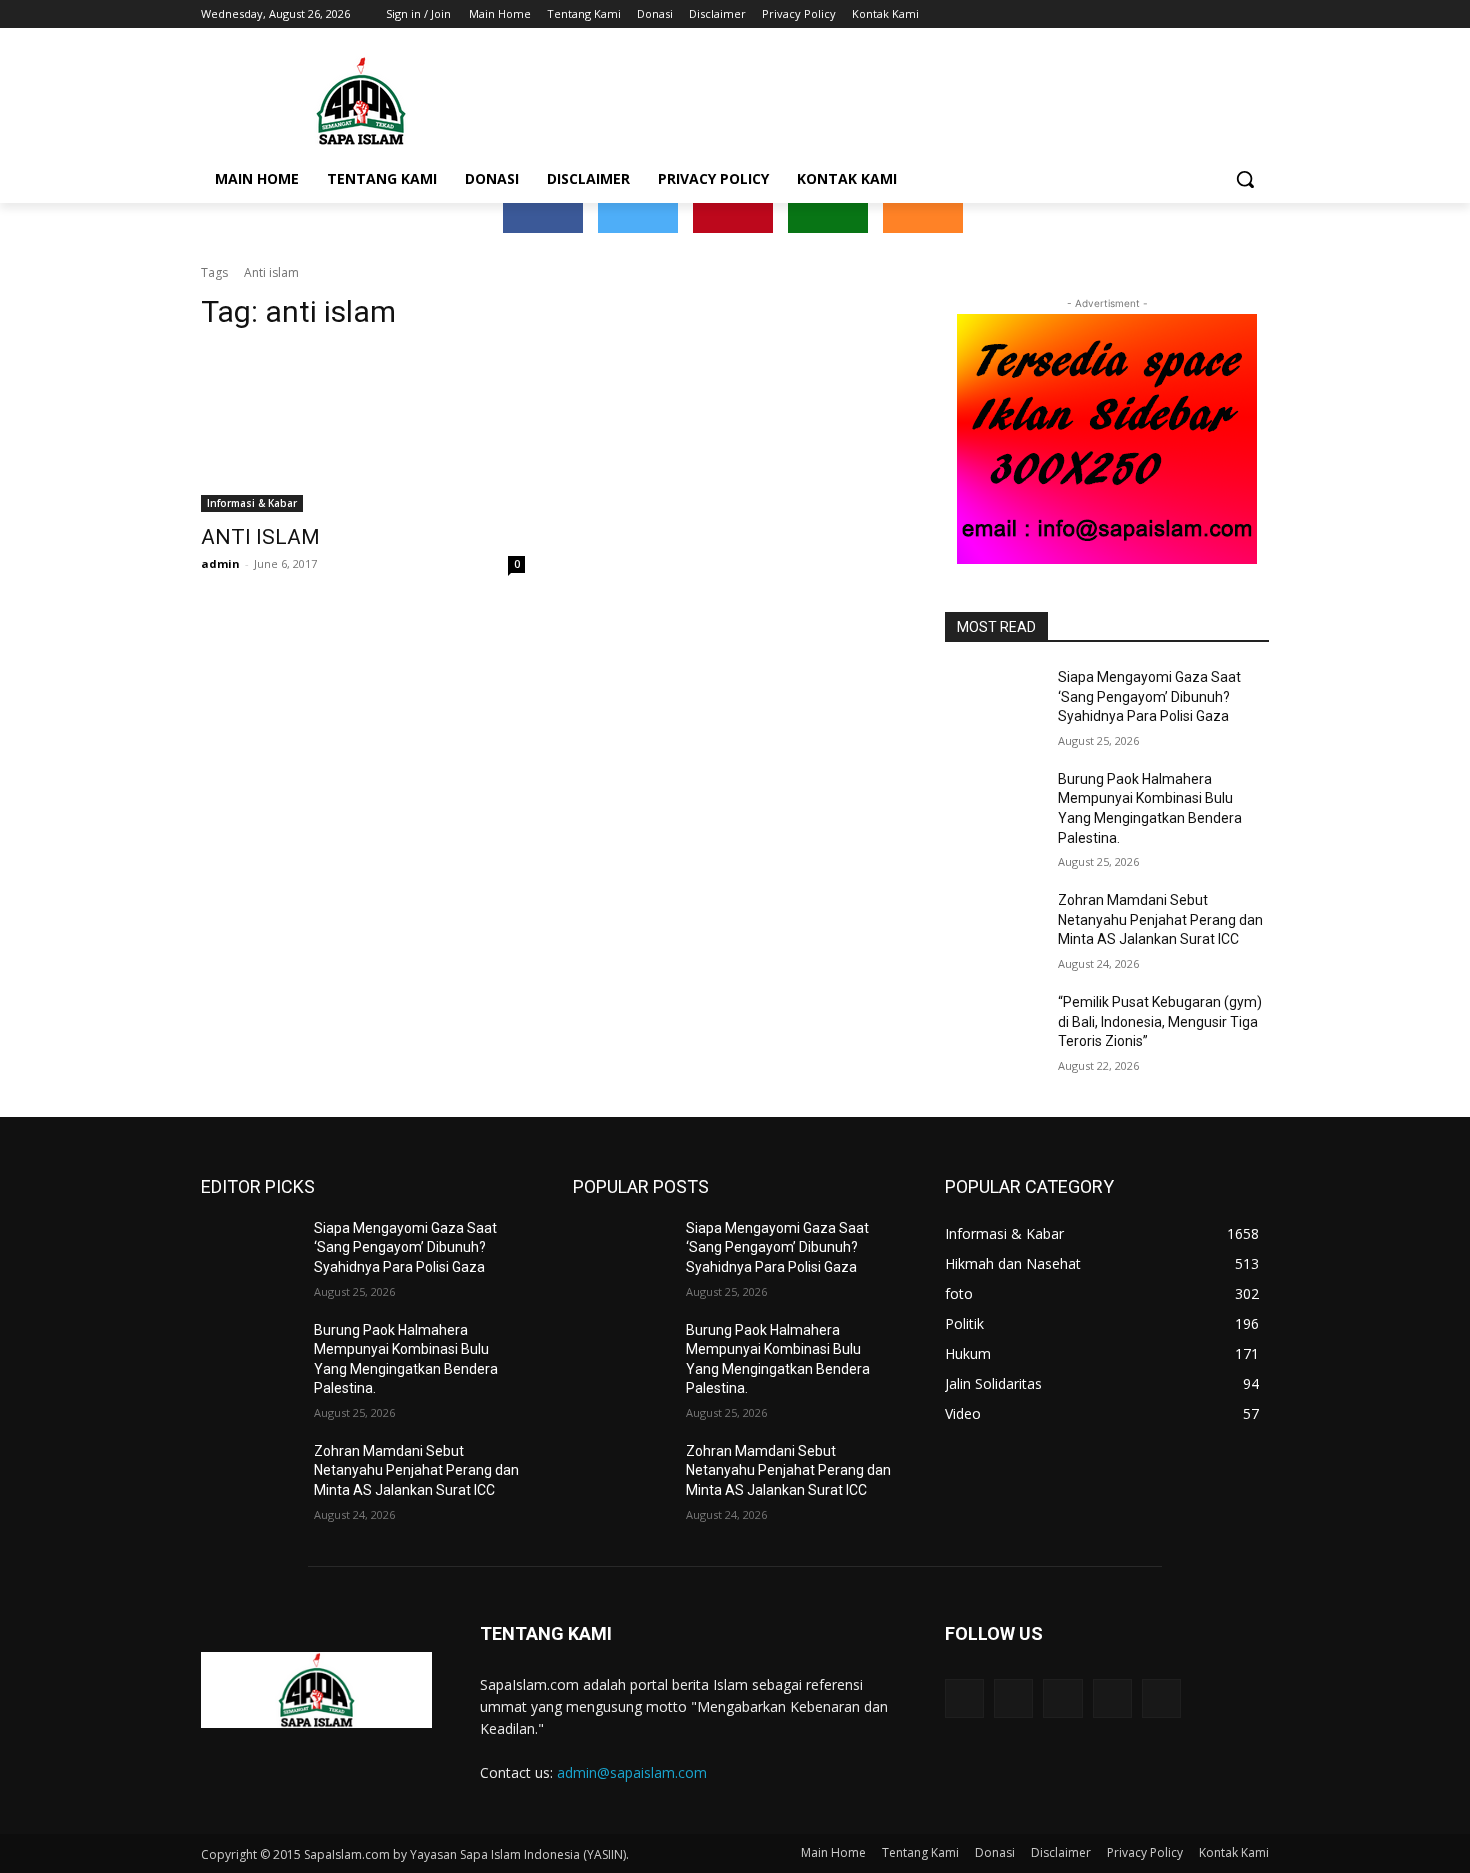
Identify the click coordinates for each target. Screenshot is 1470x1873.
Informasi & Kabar (252, 503)
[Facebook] (1146, 14)
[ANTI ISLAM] (363, 431)
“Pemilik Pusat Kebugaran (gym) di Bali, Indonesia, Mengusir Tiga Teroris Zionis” (1160, 1021)
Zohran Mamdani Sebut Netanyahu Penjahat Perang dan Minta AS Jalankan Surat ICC (1160, 919)
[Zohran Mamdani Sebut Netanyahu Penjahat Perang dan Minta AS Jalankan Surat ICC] (993, 925)
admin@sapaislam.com (632, 1772)
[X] (1202, 14)
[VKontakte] (1161, 1698)
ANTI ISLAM (260, 537)
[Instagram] (1174, 14)
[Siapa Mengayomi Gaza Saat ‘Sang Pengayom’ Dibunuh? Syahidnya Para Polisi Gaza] (993, 702)
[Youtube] (1257, 14)
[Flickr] (1062, 1698)
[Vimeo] (1229, 14)
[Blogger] (964, 1698)
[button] (1245, 179)
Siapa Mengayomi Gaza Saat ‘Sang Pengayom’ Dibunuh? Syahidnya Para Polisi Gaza (1149, 696)
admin (220, 563)
